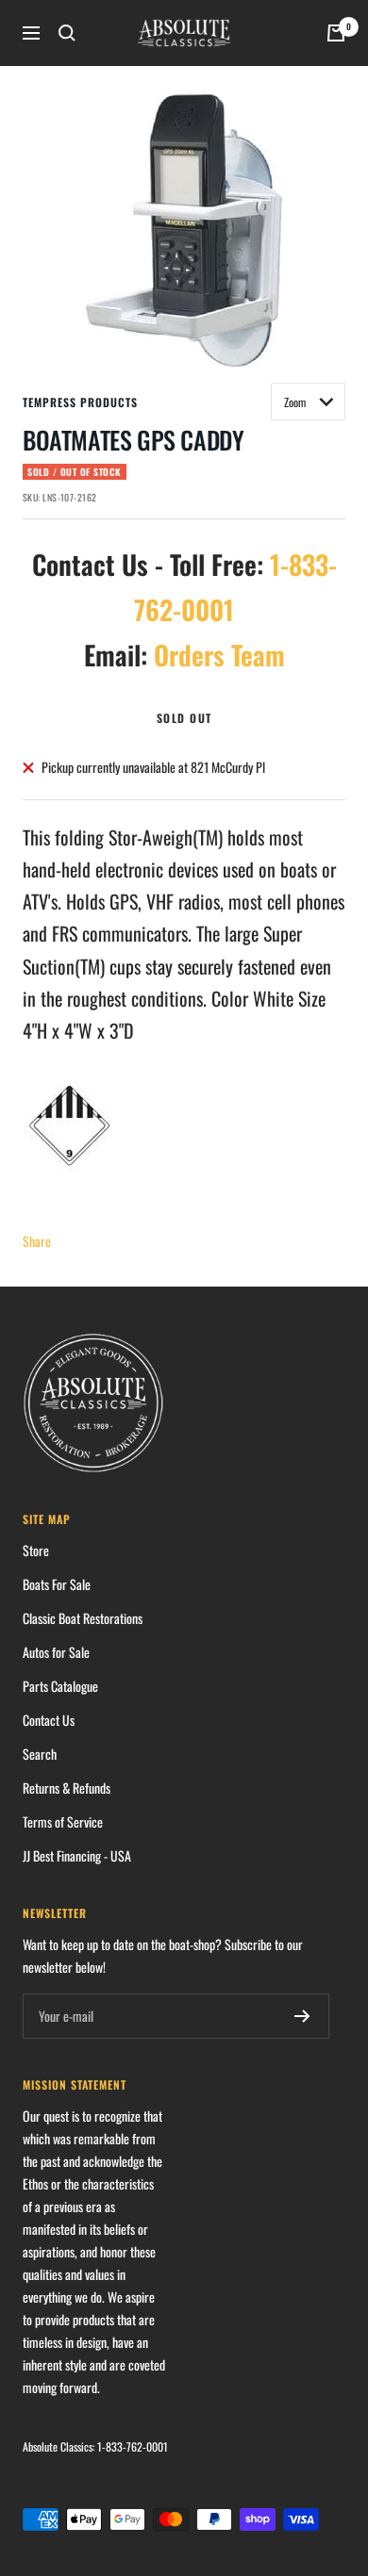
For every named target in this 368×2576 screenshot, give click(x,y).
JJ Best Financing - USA (77, 1855)
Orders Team (219, 655)
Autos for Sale (56, 1652)
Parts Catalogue (60, 1686)
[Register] (302, 2016)
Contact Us (49, 1720)
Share (37, 1241)
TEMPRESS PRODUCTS (80, 402)
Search (40, 1754)
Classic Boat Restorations (83, 1618)
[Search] (67, 33)
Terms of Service (63, 1821)
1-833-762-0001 (133, 2446)
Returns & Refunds (67, 1788)
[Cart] (336, 33)
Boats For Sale (57, 1584)
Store (36, 1550)
